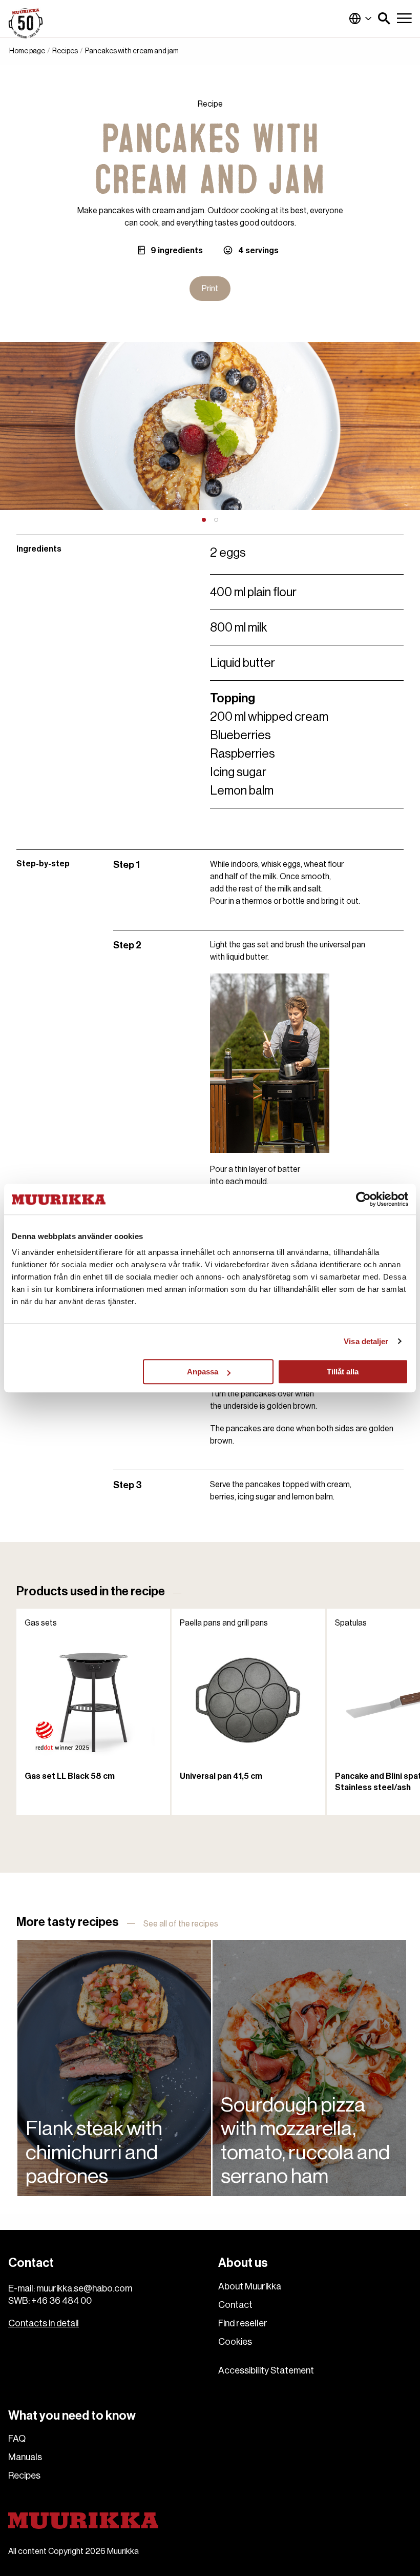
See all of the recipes (181, 1924)
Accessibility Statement (266, 2370)
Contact (235, 2305)
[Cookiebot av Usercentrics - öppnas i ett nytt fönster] (363, 1199)
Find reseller (243, 2323)
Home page (27, 51)
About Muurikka (250, 2286)
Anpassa (203, 1372)
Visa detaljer (366, 1341)
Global (361, 18)
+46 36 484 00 (61, 2301)
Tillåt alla (343, 1372)
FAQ (17, 2439)
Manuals (25, 2457)
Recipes (65, 51)
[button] (384, 18)
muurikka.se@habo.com (84, 2288)
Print (210, 289)
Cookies (235, 2342)
